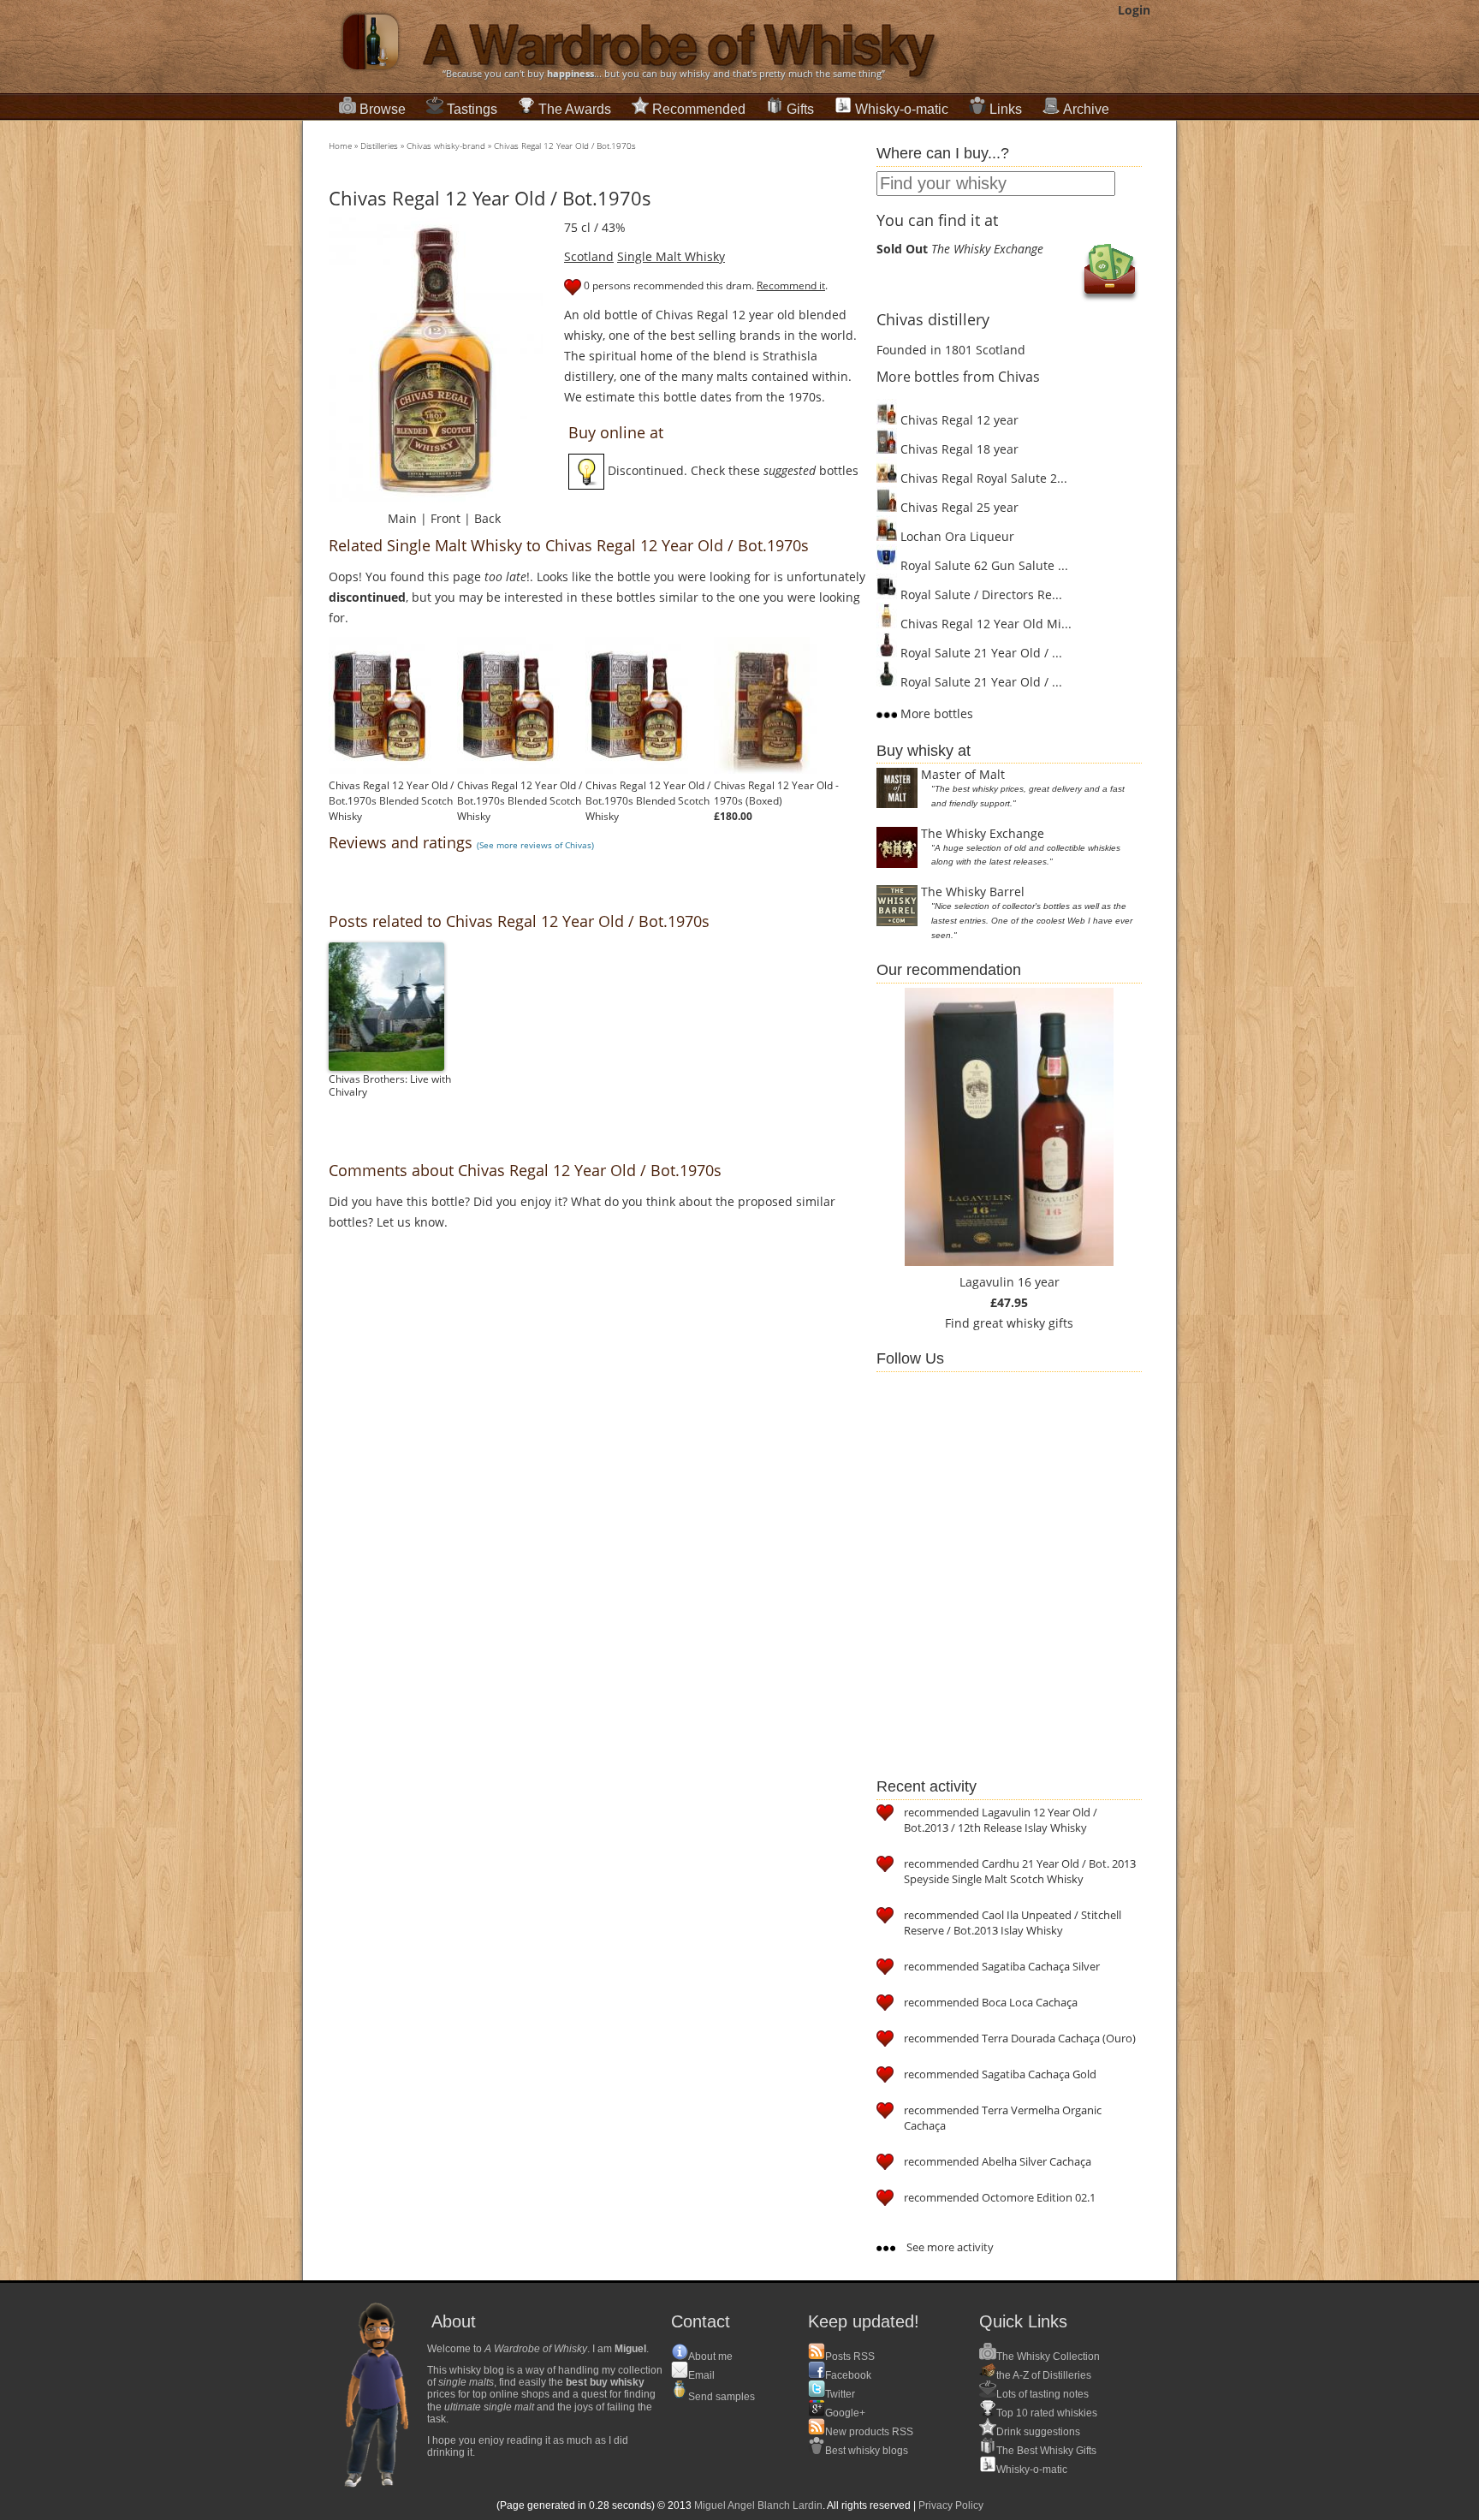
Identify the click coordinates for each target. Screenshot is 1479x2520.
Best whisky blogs (867, 2451)
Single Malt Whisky (671, 256)
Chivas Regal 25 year (958, 507)
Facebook (848, 2375)
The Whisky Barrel (973, 892)
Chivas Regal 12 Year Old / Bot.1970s (565, 146)
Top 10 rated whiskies (1047, 2413)
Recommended (699, 109)
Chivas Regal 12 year (958, 420)
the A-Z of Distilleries (1044, 2375)
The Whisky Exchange (983, 833)
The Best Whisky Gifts (1046, 2451)
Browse (383, 109)
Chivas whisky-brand (446, 146)
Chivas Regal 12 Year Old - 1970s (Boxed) (776, 793)
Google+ (845, 2413)
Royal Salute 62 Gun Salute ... (983, 565)
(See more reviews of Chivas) (535, 845)
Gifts (800, 109)
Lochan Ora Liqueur (956, 536)
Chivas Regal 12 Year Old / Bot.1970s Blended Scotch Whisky (391, 801)
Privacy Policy (951, 2505)
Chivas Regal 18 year (958, 449)
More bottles (935, 713)
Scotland (589, 256)
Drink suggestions (1038, 2432)
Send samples (722, 2397)
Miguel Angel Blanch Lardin (758, 2505)
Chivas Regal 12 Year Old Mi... (984, 624)
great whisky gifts (1023, 1323)
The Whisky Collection (1048, 2357)
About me (710, 2357)
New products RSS (869, 2432)
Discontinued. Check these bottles (731, 470)
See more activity (949, 2247)
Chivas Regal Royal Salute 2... (982, 478)
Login (1134, 10)
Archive (1086, 109)
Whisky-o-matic (902, 109)
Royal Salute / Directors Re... (980, 594)
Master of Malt (963, 774)
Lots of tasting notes (1042, 2394)
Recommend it (791, 285)
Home (340, 146)
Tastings (472, 109)
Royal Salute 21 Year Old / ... (980, 653)
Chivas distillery (933, 319)
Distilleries (379, 146)
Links (1006, 109)
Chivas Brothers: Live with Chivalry (390, 1085)
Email (701, 2375)
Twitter (840, 2394)
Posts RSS (850, 2357)
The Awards (575, 109)
